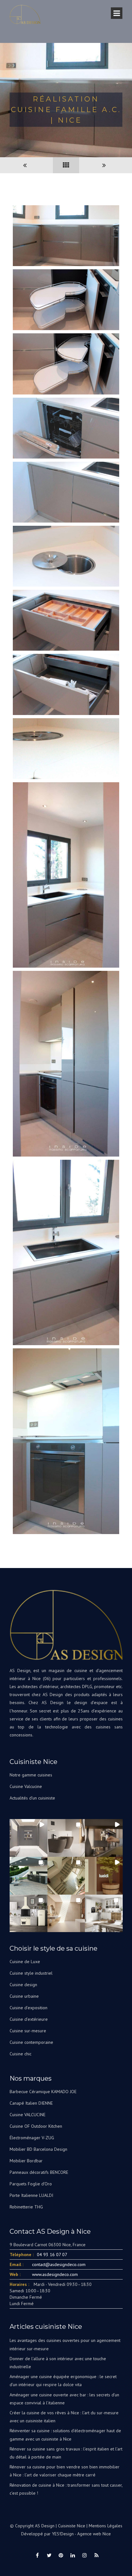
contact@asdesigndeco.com (59, 2264)
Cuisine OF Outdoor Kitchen (36, 2126)
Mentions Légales (106, 2526)
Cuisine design (23, 1985)
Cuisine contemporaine (31, 2042)
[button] (29, 1838)
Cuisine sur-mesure (28, 2031)
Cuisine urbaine (24, 1996)
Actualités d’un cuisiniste (32, 1798)
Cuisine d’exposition (29, 2008)
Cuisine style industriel (31, 1973)
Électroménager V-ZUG (32, 2138)
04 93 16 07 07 (52, 2255)
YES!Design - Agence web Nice (81, 2534)
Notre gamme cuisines (31, 1775)
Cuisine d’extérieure (29, 2019)
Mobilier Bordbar (26, 2161)
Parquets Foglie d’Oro (31, 2184)
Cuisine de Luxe (25, 1962)
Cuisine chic (21, 2054)
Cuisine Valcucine (26, 1786)
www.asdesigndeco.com (55, 2274)
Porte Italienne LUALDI (31, 2195)
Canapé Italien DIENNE (31, 2103)
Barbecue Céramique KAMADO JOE (43, 2092)
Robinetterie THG (26, 2207)
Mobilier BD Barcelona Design (38, 2149)
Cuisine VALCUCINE (28, 2115)
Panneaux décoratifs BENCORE (39, 2172)
